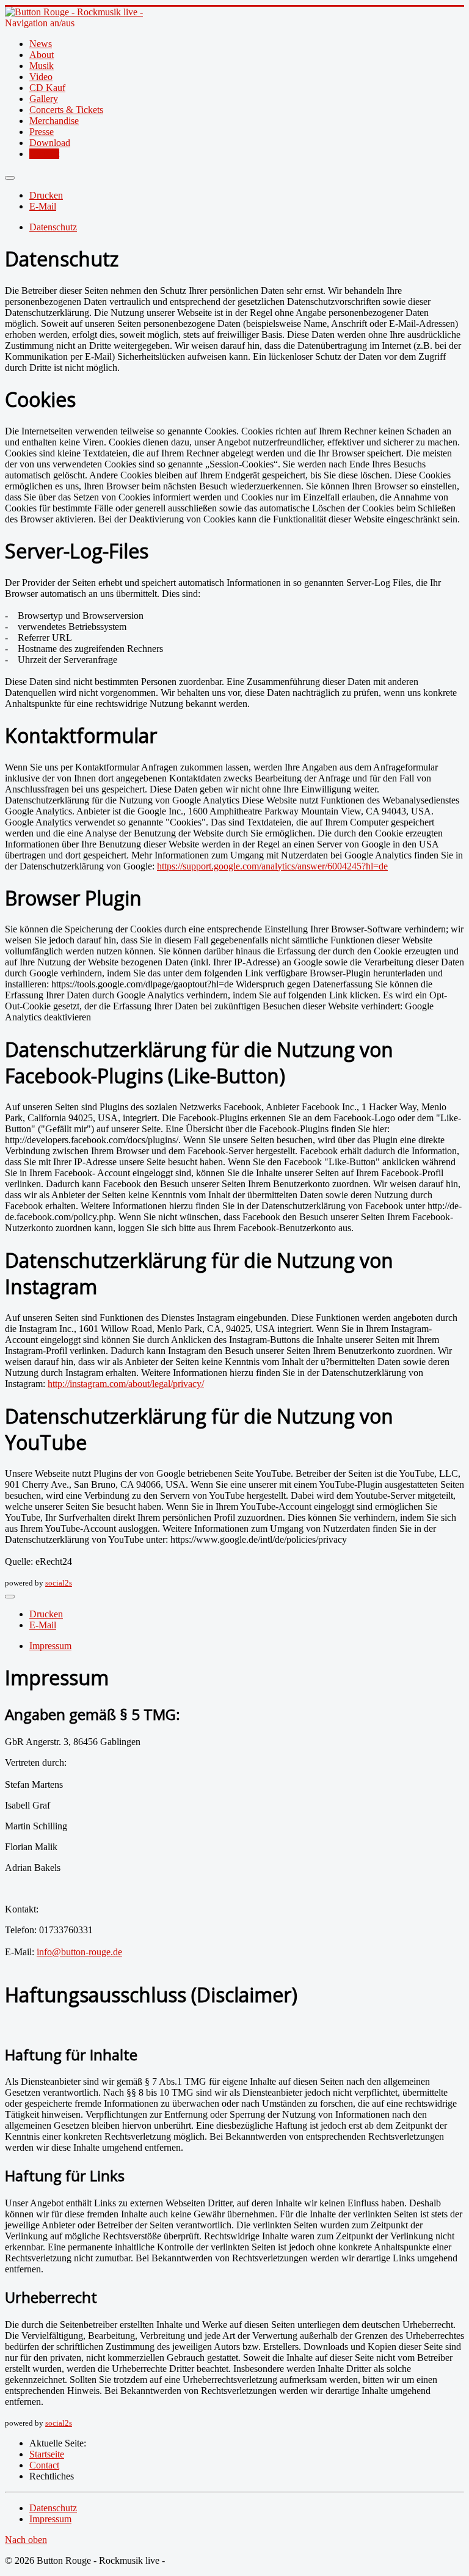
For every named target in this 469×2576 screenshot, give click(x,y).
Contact (44, 154)
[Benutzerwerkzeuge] (10, 178)
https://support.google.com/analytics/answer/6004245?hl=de (272, 866)
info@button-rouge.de (79, 1952)
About (42, 55)
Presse (42, 132)
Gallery (44, 99)
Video (41, 77)
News (41, 44)
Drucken (46, 195)
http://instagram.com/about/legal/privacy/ (126, 1384)
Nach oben (26, 2540)
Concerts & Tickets (66, 110)
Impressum (50, 1646)
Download (50, 143)
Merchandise (54, 121)
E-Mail (43, 206)
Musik (42, 66)
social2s (59, 1583)
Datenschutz (53, 227)
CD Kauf (47, 88)
